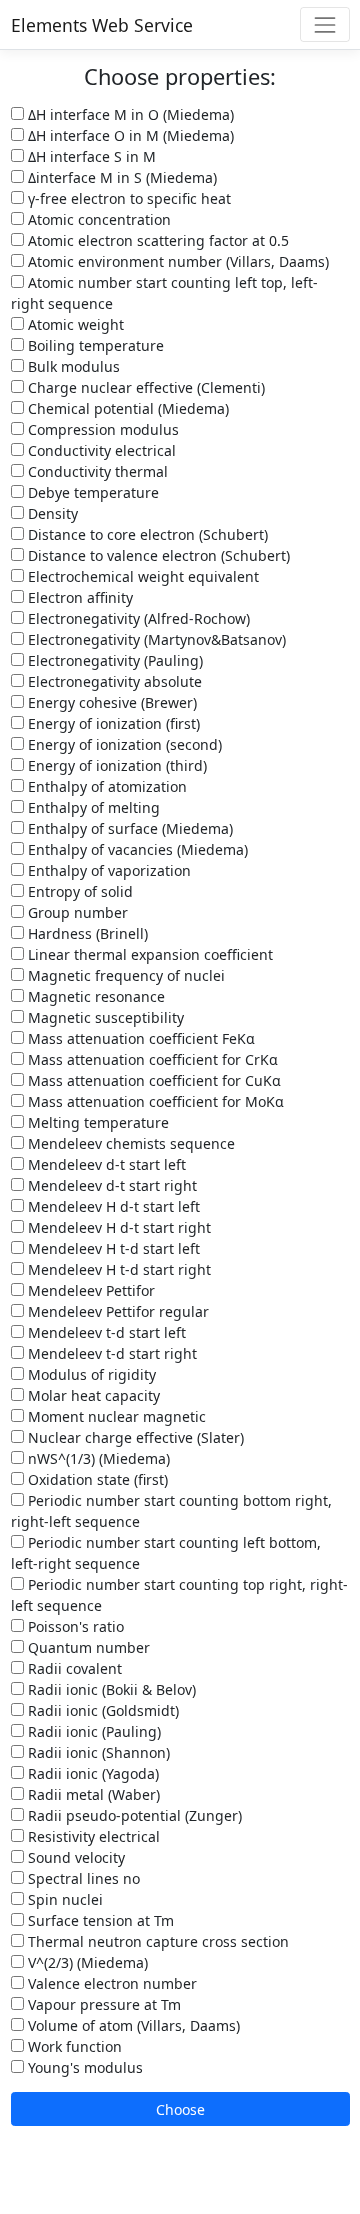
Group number (76, 912)
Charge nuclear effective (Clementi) (144, 387)
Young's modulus (83, 2067)
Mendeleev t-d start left (105, 1332)
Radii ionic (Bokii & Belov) (110, 1689)
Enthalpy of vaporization (107, 870)
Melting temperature (96, 1122)
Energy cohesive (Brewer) (110, 702)
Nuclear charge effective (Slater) (134, 1437)
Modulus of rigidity (90, 1374)
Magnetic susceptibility (104, 1017)
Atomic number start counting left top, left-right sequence (164, 293)
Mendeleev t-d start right (110, 1353)
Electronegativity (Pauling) (113, 660)
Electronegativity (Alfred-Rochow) (137, 618)
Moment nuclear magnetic (115, 1416)
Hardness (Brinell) (86, 933)
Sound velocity (74, 1857)
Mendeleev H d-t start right (117, 1227)
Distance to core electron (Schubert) (146, 534)
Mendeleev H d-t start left (112, 1206)
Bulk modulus (72, 366)
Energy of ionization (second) (123, 744)
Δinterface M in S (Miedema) (120, 177)
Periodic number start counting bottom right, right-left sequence (171, 1511)
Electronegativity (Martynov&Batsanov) (155, 639)
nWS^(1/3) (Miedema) (97, 1458)
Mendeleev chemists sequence (129, 1143)
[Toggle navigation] (324, 24)
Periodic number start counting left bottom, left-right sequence (166, 1553)
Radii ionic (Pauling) (92, 1731)
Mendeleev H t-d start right (117, 1269)
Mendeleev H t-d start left (112, 1248)
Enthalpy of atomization (105, 786)
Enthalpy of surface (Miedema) (128, 828)
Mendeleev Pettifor (89, 1290)
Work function (73, 2046)
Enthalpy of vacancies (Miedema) (136, 849)
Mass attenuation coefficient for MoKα (154, 1101)
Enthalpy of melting (92, 807)
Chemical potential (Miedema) (126, 408)
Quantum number (87, 1647)
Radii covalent (73, 1668)
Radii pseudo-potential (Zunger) (133, 1815)
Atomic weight (74, 324)
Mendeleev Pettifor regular (116, 1311)
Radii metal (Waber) (92, 1794)
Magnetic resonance (94, 996)
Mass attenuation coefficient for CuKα (152, 1080)
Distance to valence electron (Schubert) (157, 555)
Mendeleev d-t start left (105, 1164)
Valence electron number (110, 1983)
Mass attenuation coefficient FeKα (139, 1038)
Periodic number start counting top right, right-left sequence (179, 1595)
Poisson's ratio (74, 1626)
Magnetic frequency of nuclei (124, 975)
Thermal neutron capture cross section (156, 1941)
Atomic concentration (97, 219)
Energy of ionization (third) (115, 765)
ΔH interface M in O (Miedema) (129, 114)
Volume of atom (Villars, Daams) (132, 2025)
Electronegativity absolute (113, 681)
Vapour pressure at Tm (102, 2004)
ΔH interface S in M (90, 156)
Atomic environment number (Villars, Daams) (176, 261)
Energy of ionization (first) (112, 723)
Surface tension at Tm (99, 1920)
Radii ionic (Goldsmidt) (101, 1710)
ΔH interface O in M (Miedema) (129, 135)
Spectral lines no (82, 1878)
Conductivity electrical (100, 450)
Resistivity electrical (92, 1836)
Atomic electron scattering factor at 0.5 (156, 240)
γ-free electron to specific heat (127, 198)
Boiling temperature (94, 345)
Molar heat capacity (92, 1395)
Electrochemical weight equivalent (141, 576)
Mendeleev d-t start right (110, 1185)
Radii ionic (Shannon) (97, 1752)
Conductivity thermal (96, 471)
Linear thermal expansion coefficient (148, 954)
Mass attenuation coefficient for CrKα (151, 1059)
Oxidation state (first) (96, 1479)
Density (51, 513)
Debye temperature (91, 492)
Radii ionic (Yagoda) (91, 1773)
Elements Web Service (102, 25)
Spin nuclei (63, 1899)
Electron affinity (78, 597)
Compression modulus (101, 429)
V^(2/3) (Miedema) (86, 1962)
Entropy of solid (78, 891)
